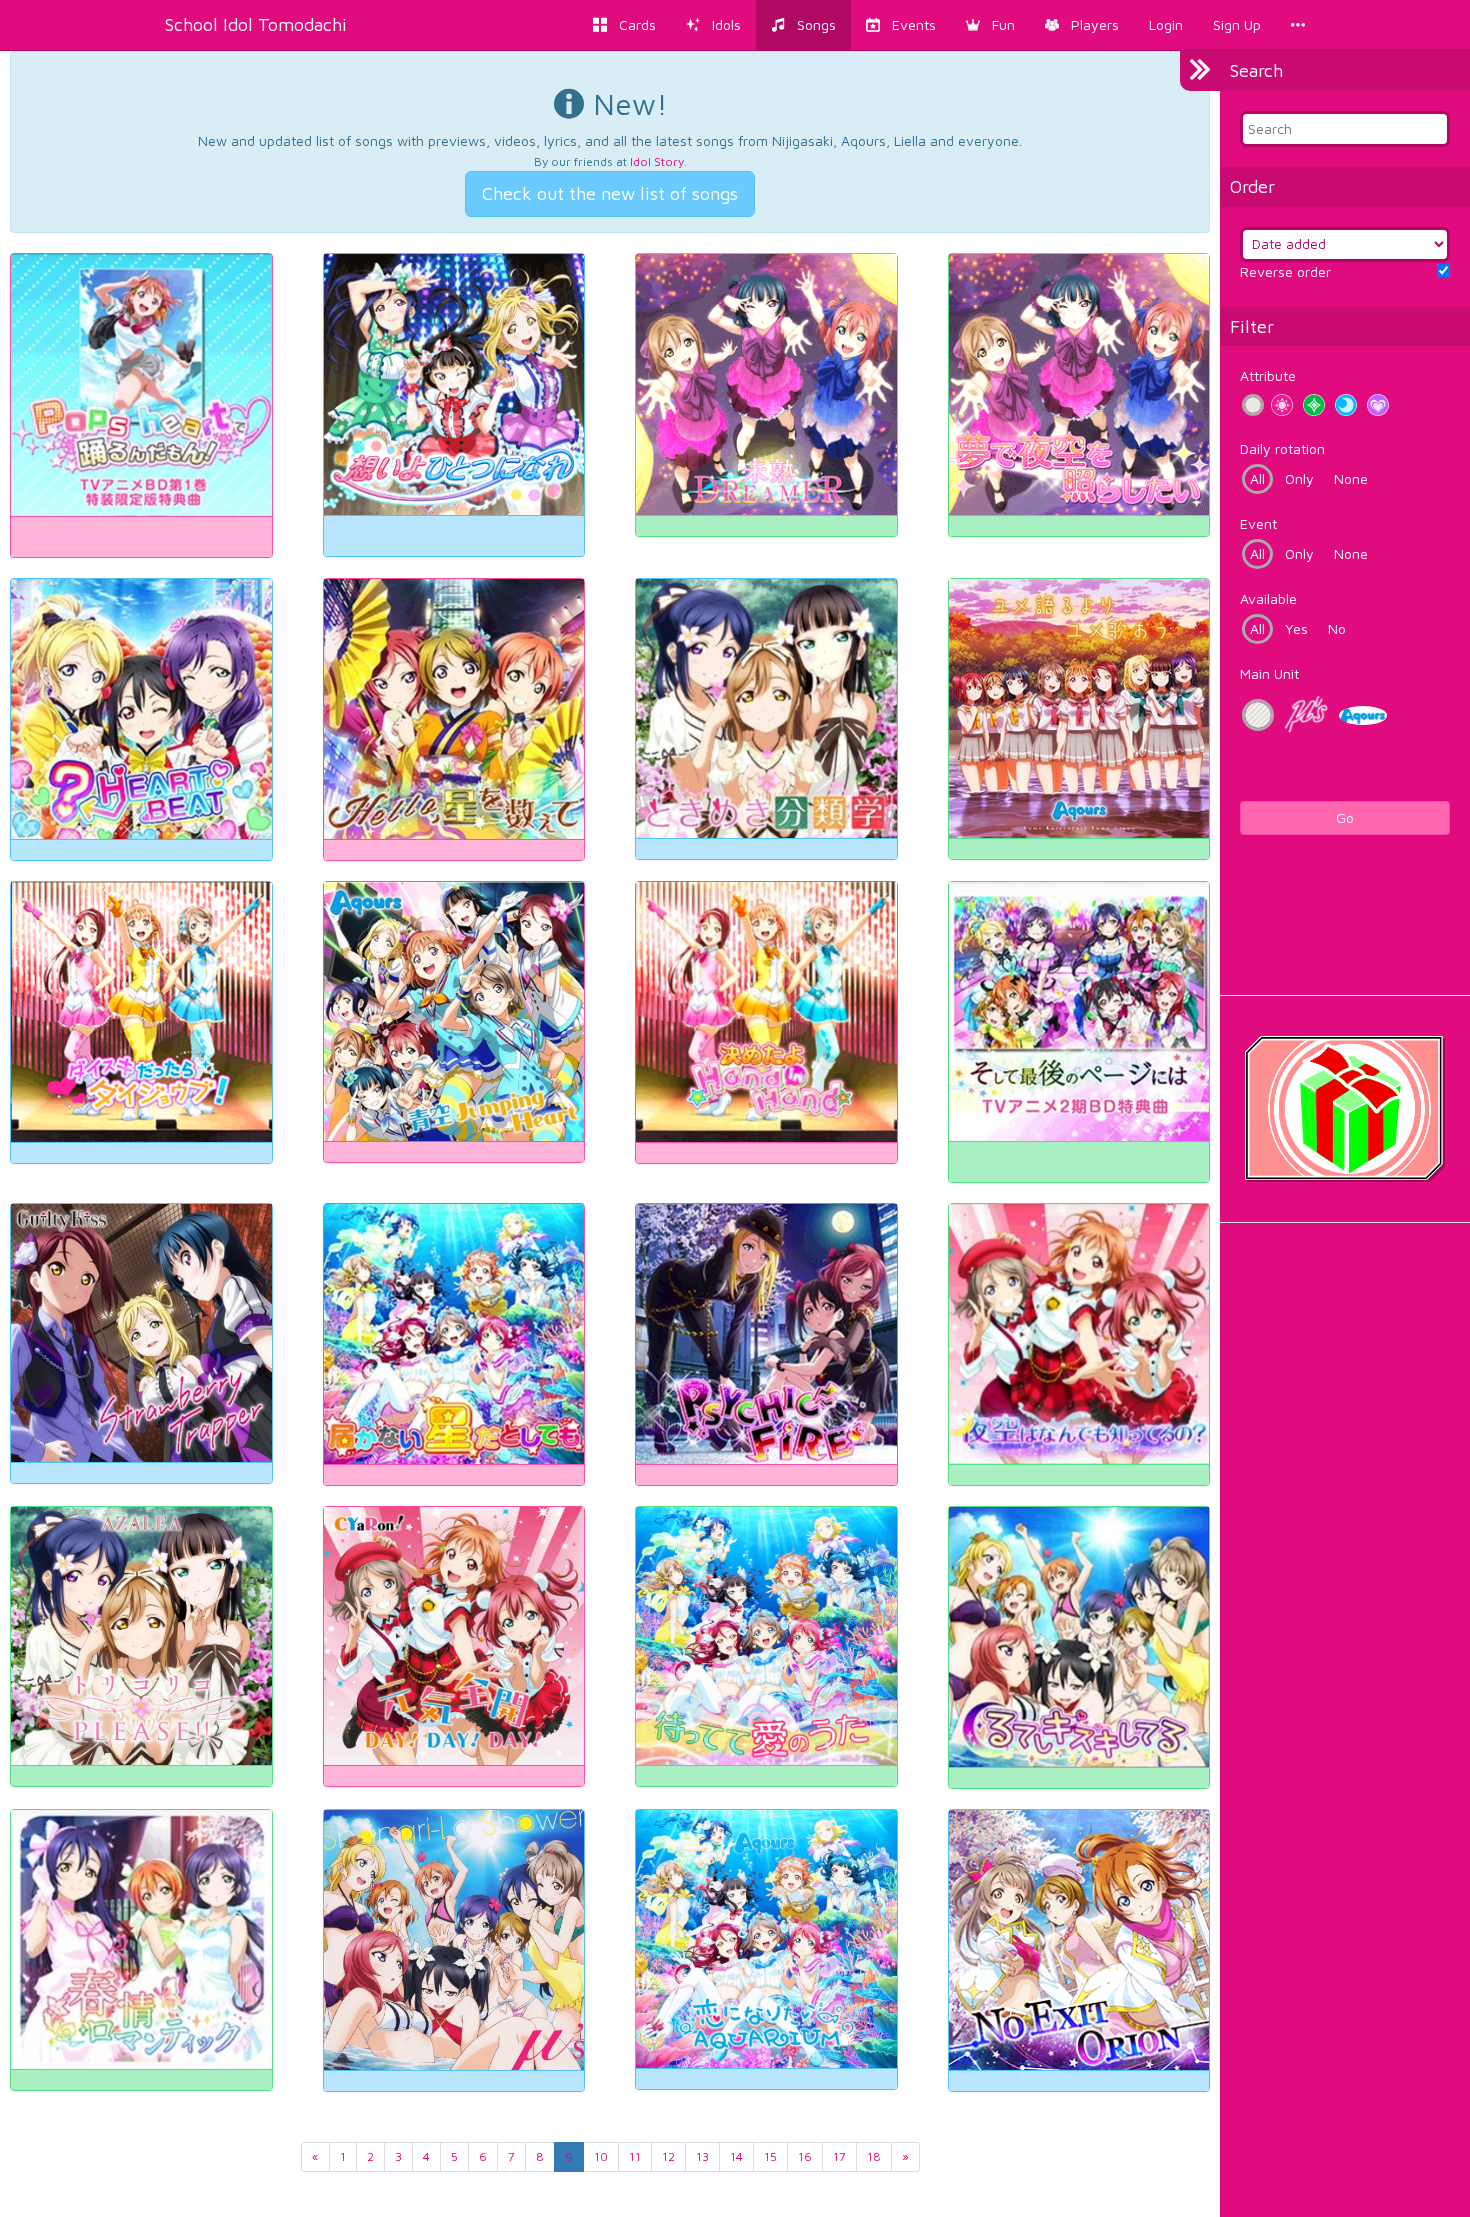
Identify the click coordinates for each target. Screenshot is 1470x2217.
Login (1166, 24)
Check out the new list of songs (610, 193)
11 (635, 2156)
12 (668, 2156)
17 (839, 2156)
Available (1268, 598)
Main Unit (1269, 673)
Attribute (1268, 375)
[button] (990, 25)
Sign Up (1237, 24)
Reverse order (1285, 271)
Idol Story (657, 161)
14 (736, 2156)
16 (805, 2156)
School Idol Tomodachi (256, 24)
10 (601, 2156)
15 (770, 2156)
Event (1258, 523)
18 (874, 2156)
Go (1345, 817)
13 (702, 2156)
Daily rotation (1282, 448)
